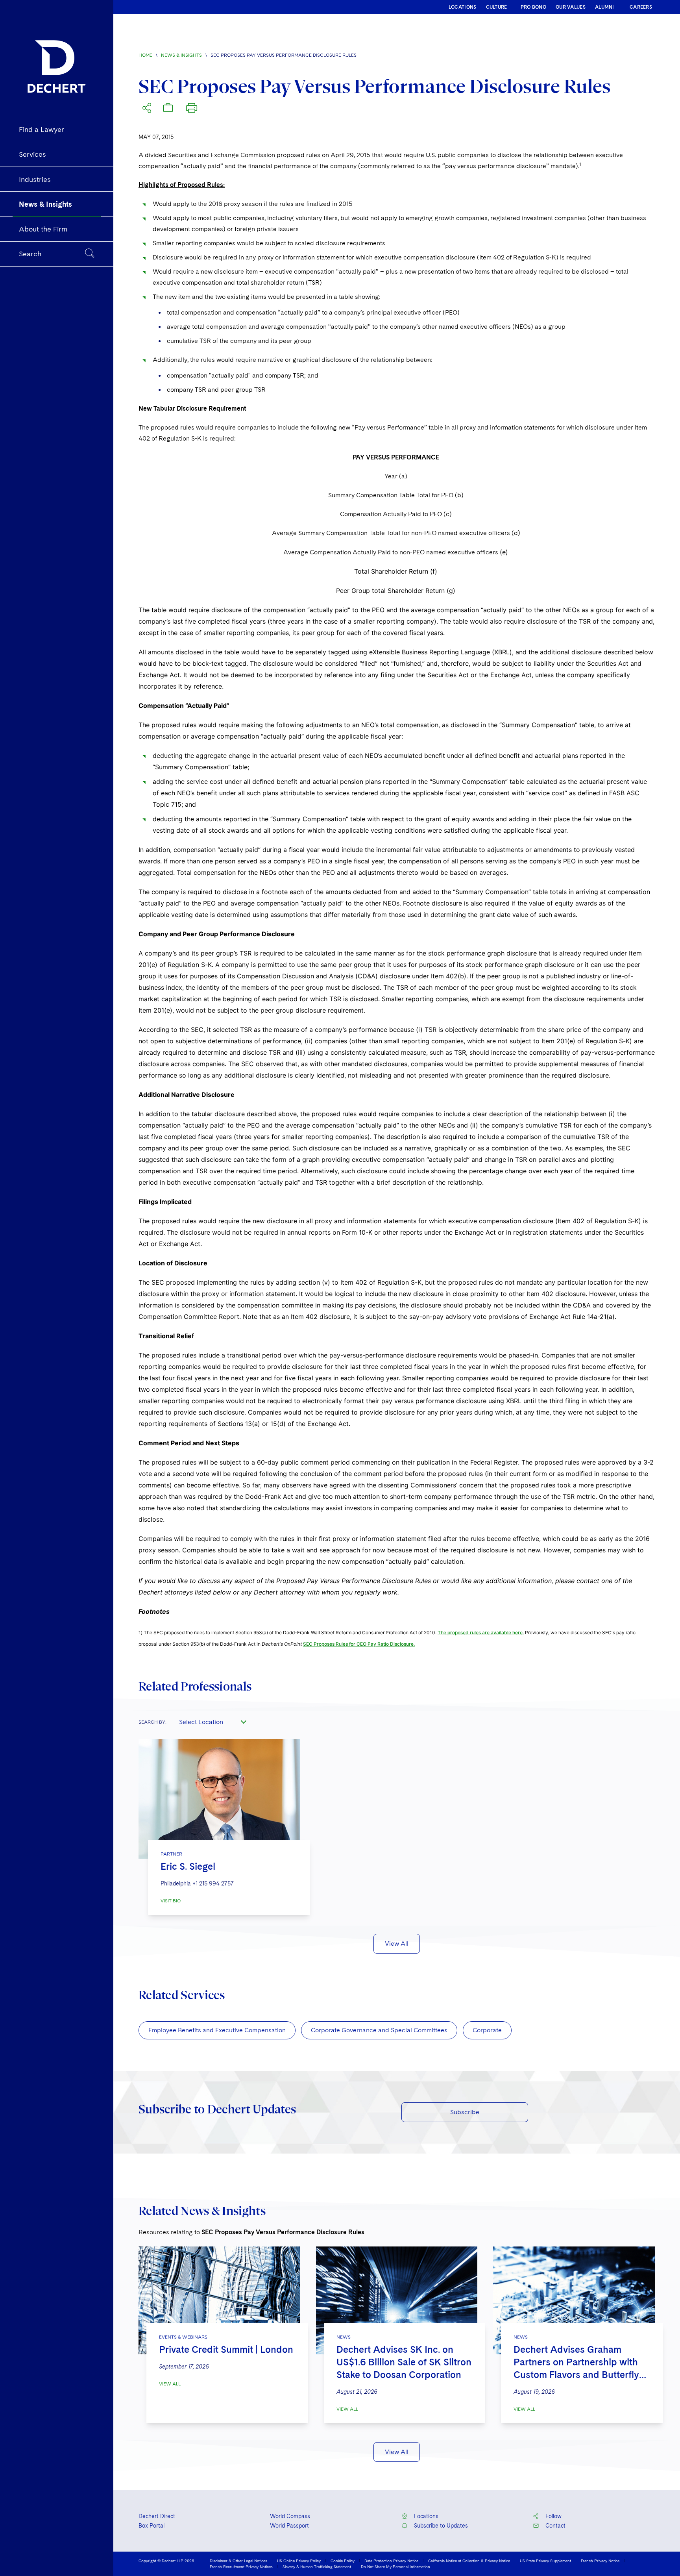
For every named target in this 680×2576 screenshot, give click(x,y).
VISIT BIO (171, 1901)
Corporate (487, 2030)
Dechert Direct (157, 2516)
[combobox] (212, 1722)
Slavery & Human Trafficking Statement (317, 2567)
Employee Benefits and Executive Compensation (217, 2030)
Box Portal (152, 2526)
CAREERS (641, 7)
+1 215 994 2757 (213, 1883)
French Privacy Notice (600, 2561)
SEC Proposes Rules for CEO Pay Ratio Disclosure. (359, 1644)
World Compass (290, 2516)
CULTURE (497, 7)
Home (145, 55)
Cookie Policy (343, 2561)
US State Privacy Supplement (545, 2561)
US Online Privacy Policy (299, 2561)
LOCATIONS (463, 7)
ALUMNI (605, 7)
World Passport (289, 2526)
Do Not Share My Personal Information (395, 2567)
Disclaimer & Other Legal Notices (238, 2561)
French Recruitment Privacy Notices (241, 2567)
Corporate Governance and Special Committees (379, 2030)
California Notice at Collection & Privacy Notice (469, 2561)
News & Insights (181, 55)
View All (397, 1944)
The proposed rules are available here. (481, 1632)
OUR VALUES (571, 7)
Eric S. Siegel (188, 1866)
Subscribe (465, 2112)
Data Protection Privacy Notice (391, 2561)
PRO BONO (533, 7)
